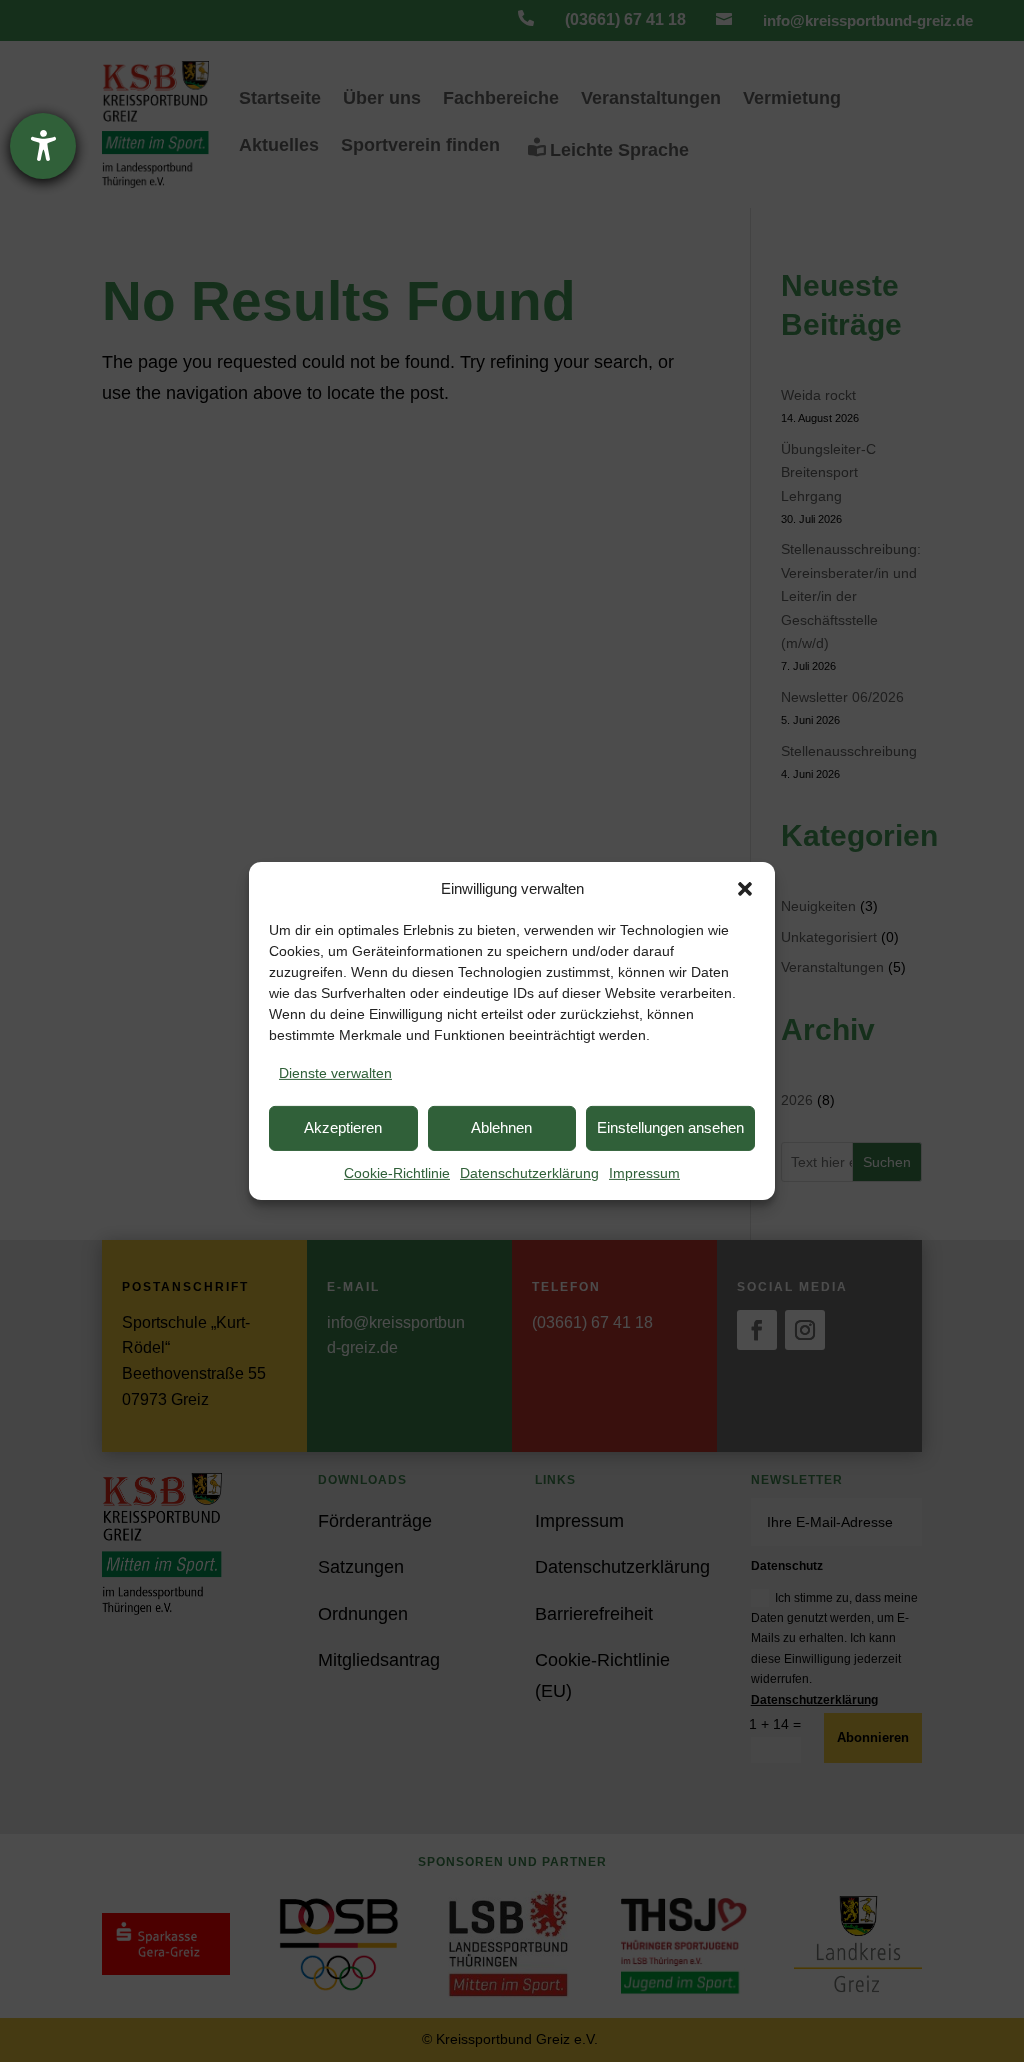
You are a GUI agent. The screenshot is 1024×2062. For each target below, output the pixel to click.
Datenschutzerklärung (529, 1173)
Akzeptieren (343, 1127)
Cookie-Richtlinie (397, 1173)
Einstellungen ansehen (670, 1127)
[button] (745, 889)
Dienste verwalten (335, 1073)
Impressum (644, 1173)
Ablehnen (501, 1127)
